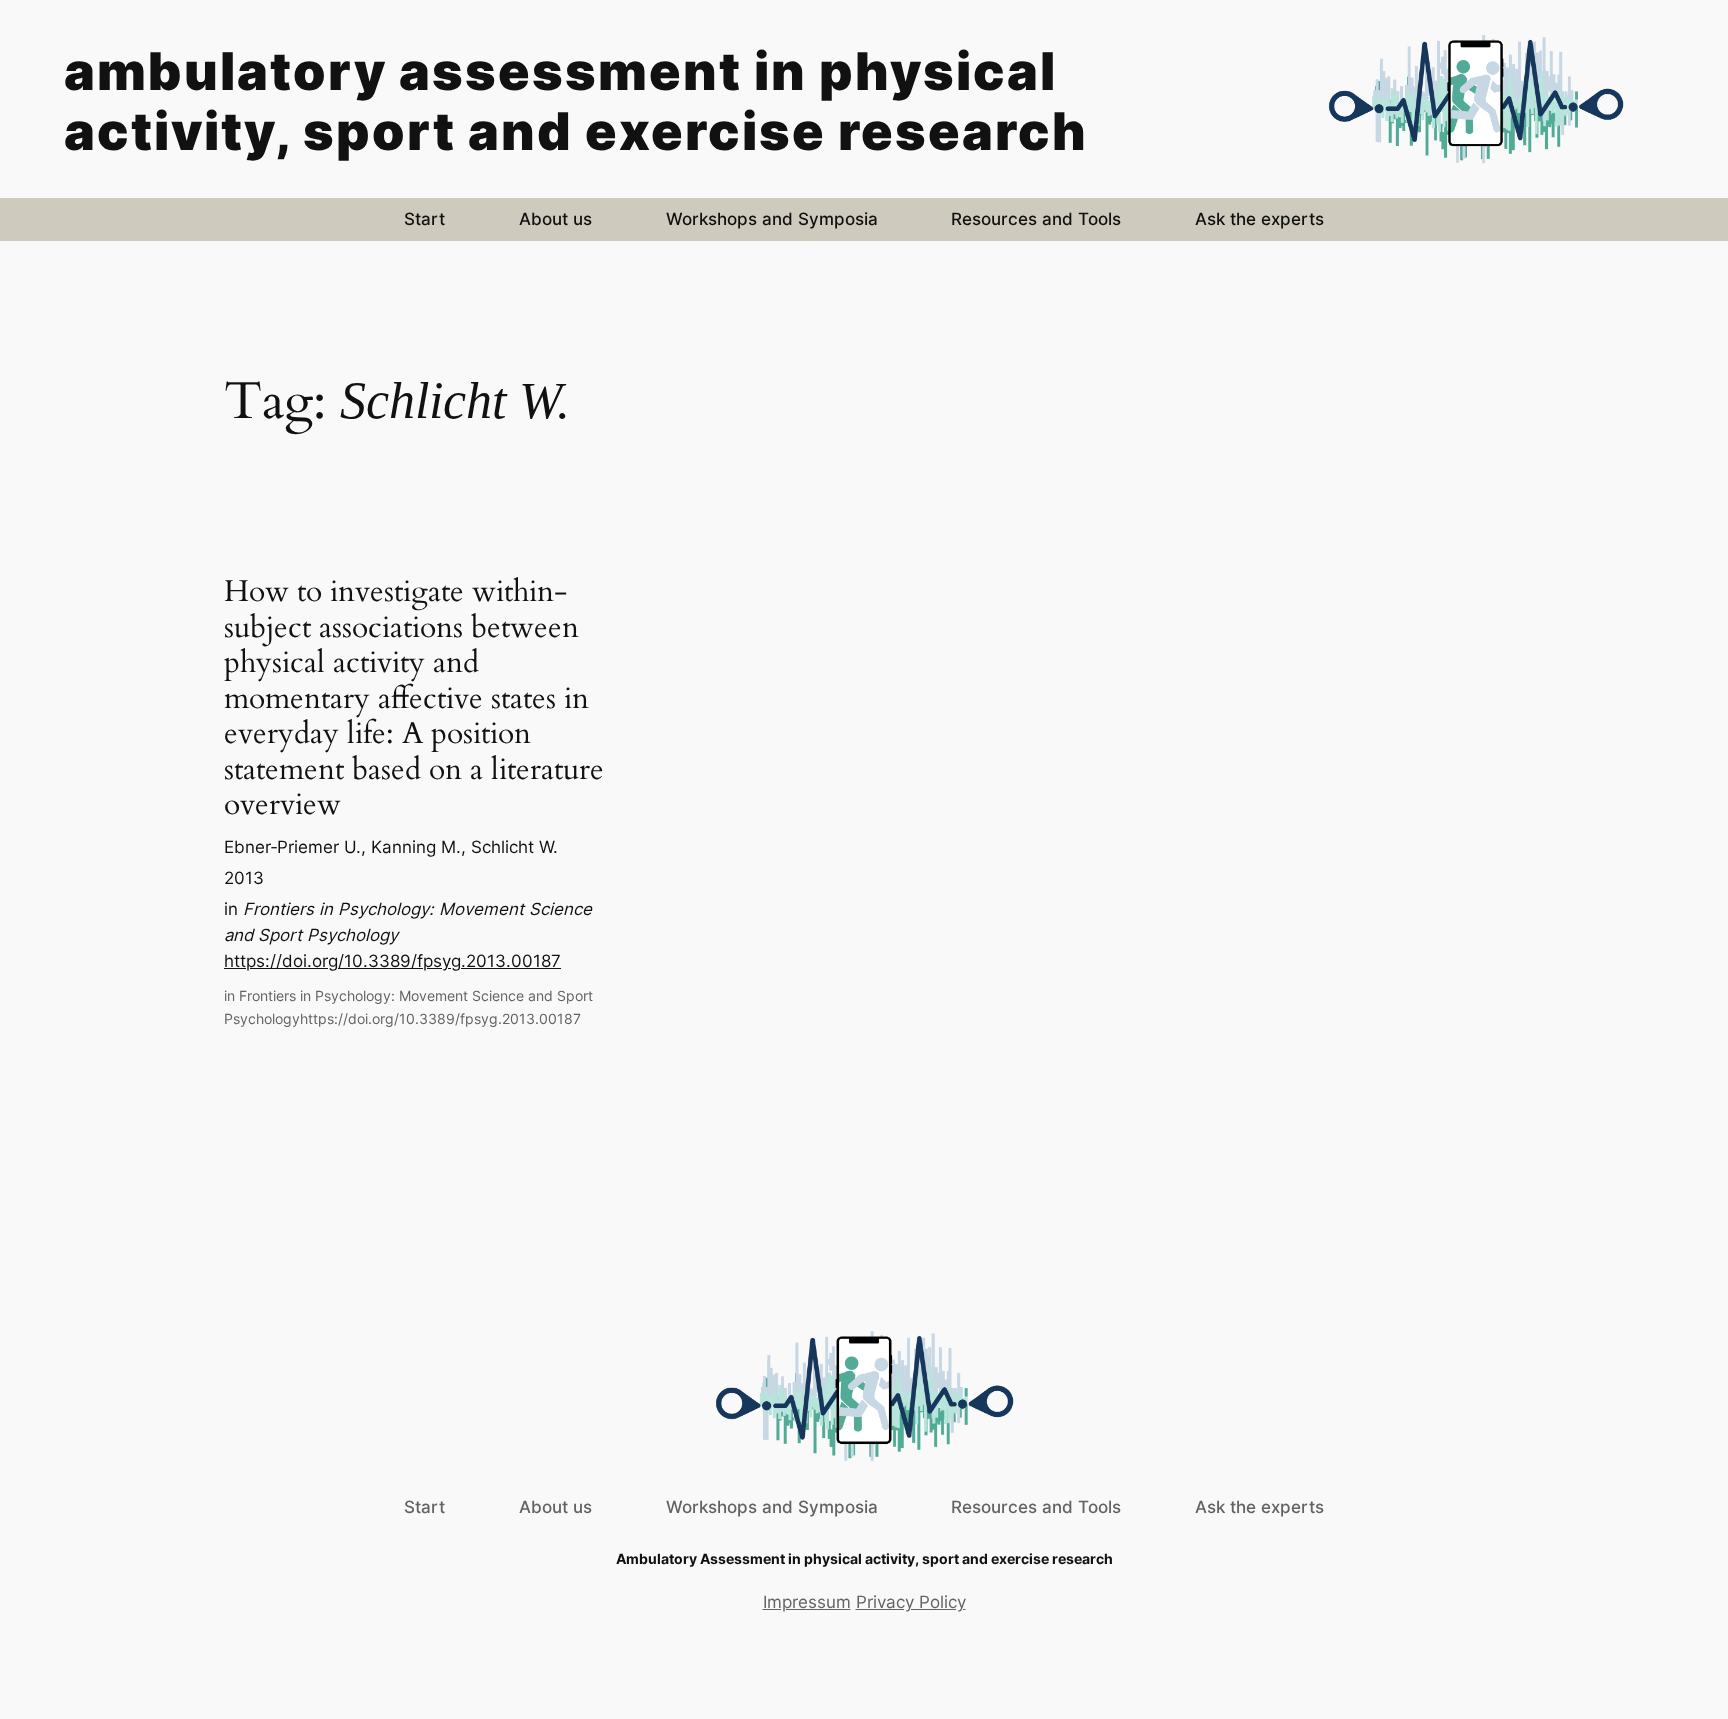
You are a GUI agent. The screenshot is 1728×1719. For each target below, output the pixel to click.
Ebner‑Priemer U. (292, 847)
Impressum (807, 1602)
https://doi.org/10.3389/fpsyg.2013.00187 (392, 961)
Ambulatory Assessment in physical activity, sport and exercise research (576, 101)
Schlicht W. (514, 847)
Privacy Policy (911, 1602)
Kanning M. (416, 847)
